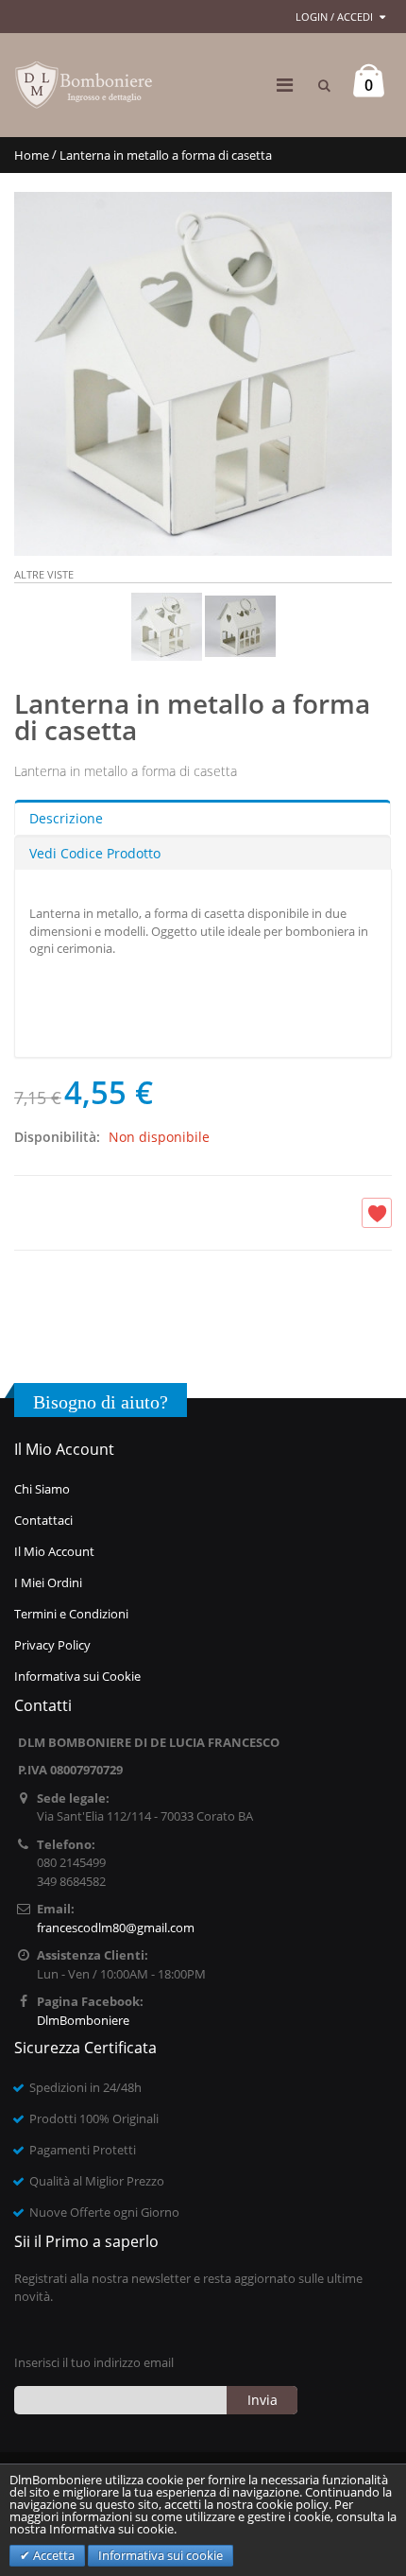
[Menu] (285, 85)
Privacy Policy (52, 1645)
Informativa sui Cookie (77, 1676)
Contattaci (43, 1520)
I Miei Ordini (48, 1582)
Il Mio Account (54, 1551)
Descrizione (66, 818)
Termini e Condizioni (71, 1614)
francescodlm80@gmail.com (116, 1928)
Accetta (52, 2555)
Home (32, 155)
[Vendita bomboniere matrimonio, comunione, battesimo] (85, 85)
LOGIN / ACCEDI (334, 17)
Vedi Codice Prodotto (95, 853)
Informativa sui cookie (161, 2555)
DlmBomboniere (83, 2020)
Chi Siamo (42, 1489)
